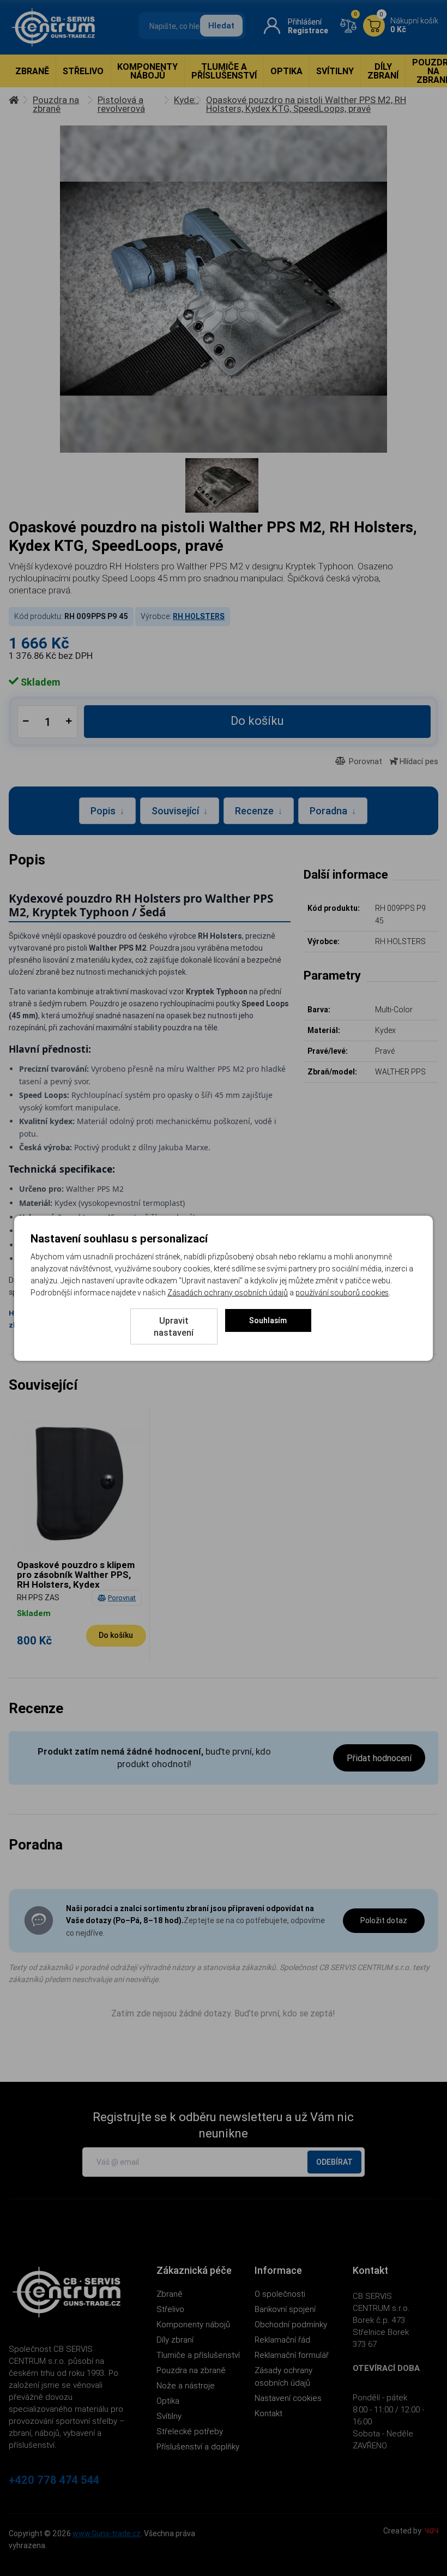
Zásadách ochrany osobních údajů (228, 1293)
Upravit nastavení (174, 1326)
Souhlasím (268, 1320)
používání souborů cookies (342, 1293)
